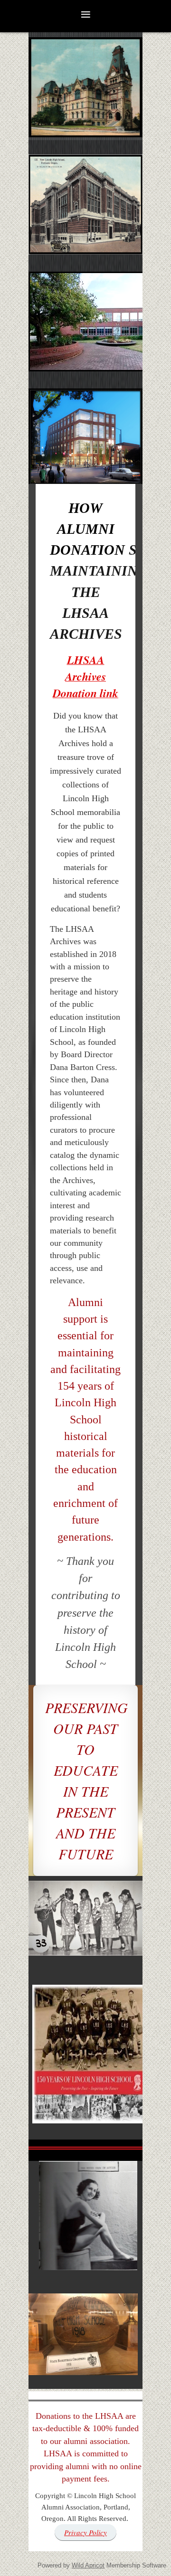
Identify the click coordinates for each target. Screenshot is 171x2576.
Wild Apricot (88, 2565)
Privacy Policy (85, 2532)
